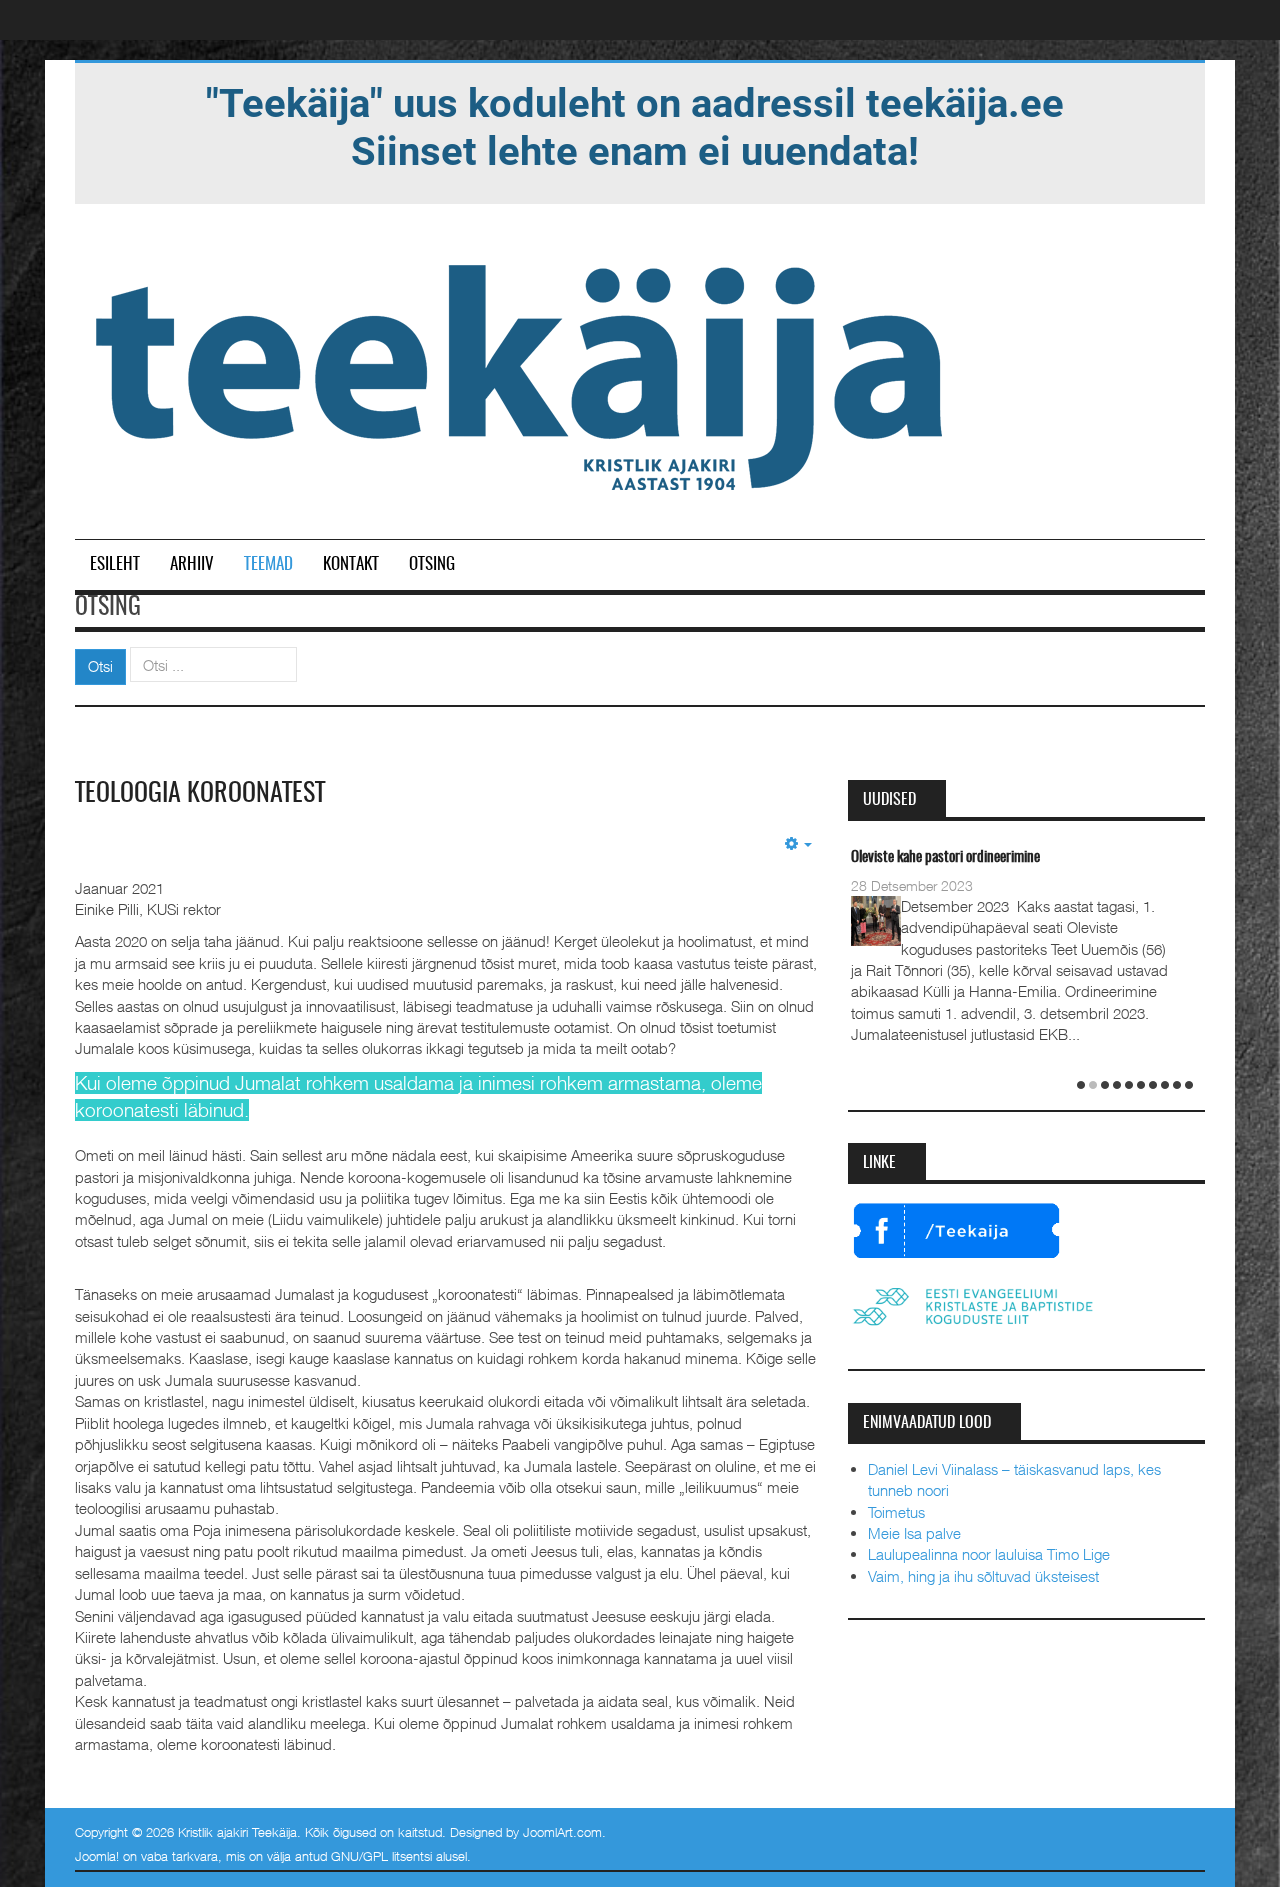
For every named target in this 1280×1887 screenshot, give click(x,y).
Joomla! (97, 1856)
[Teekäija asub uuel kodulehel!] (635, 126)
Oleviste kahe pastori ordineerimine (945, 857)
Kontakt (351, 564)
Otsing (432, 564)
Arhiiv (192, 564)
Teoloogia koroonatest (200, 794)
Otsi (100, 666)
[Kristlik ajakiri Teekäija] (523, 373)
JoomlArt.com (562, 1832)
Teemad (268, 564)
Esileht (115, 564)
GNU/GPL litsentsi (381, 1856)
